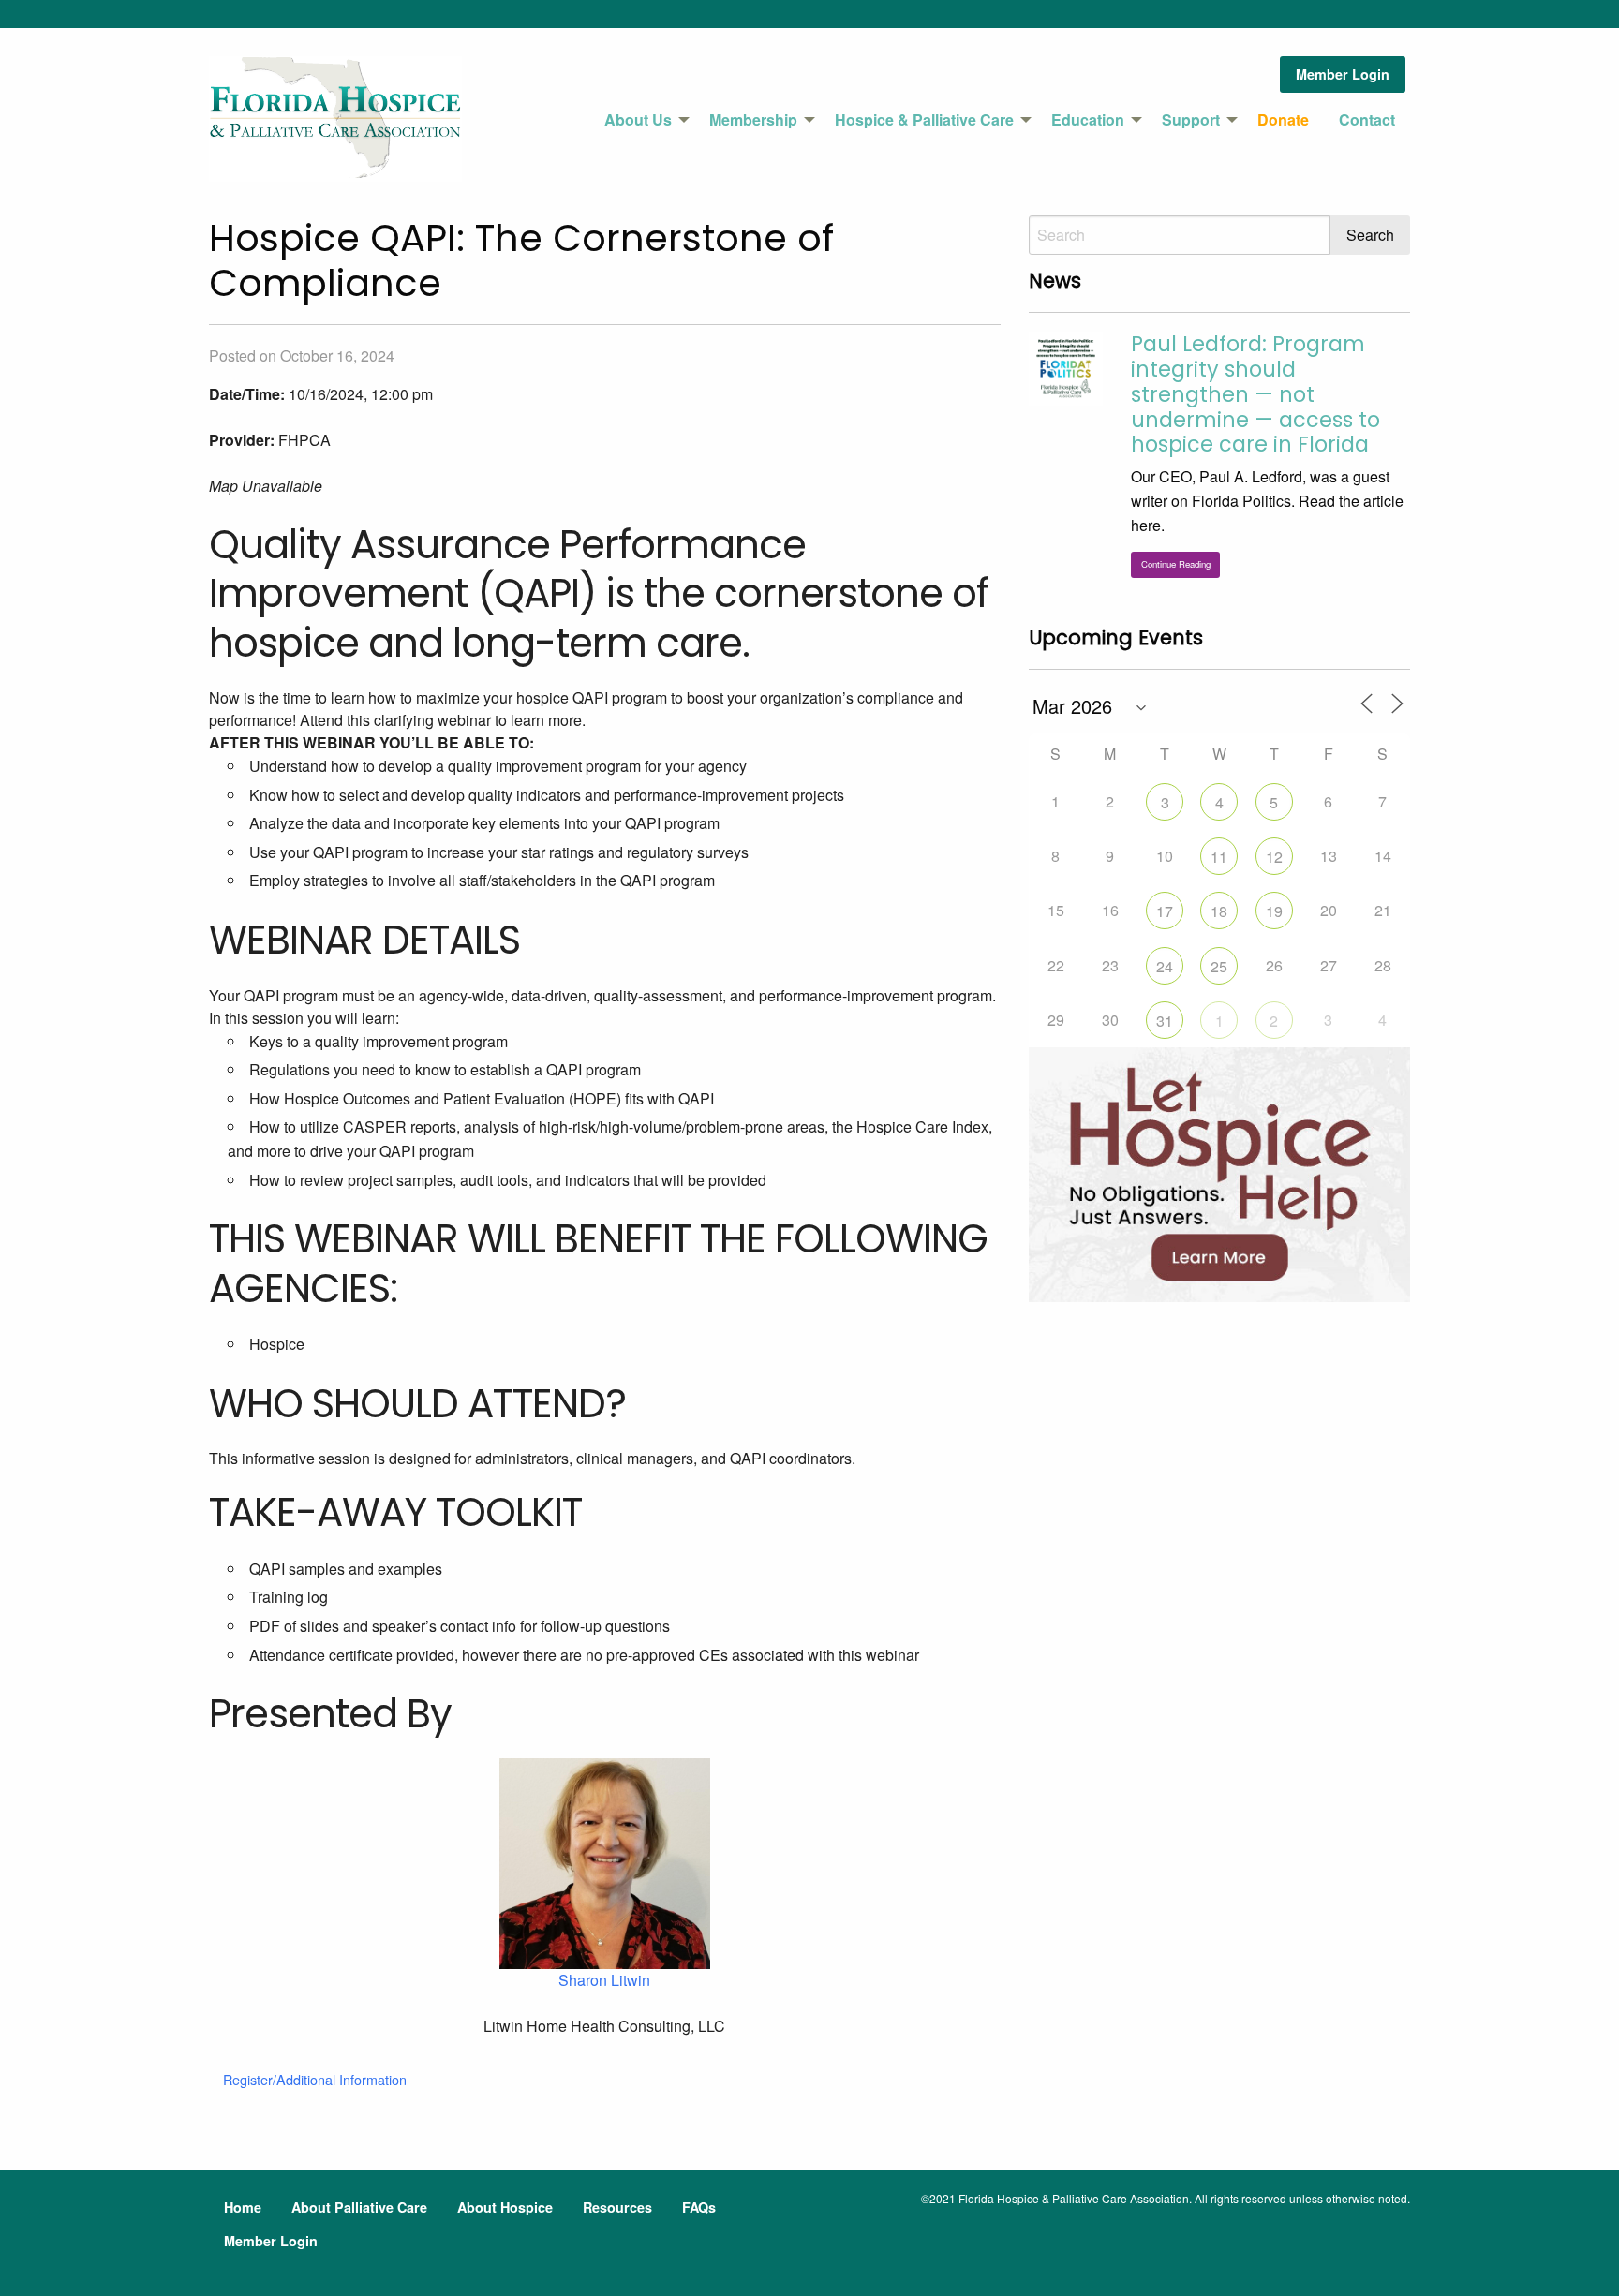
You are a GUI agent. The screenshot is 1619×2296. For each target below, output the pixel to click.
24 (1165, 966)
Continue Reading (1176, 564)
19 (1274, 911)
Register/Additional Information (315, 2079)
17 (1165, 911)
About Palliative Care (359, 2207)
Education (1088, 119)
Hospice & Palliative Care (924, 119)
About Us (638, 119)
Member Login (1343, 74)
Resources (617, 2207)
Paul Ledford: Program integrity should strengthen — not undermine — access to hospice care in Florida (1255, 394)
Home (243, 2207)
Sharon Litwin (604, 1980)
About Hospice (505, 2207)
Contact (1367, 119)
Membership (753, 119)
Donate (1283, 119)
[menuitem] (642, 120)
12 (1274, 857)
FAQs (699, 2207)
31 (1165, 1021)
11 (1219, 857)
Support (1191, 119)
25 (1219, 966)
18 (1219, 911)
